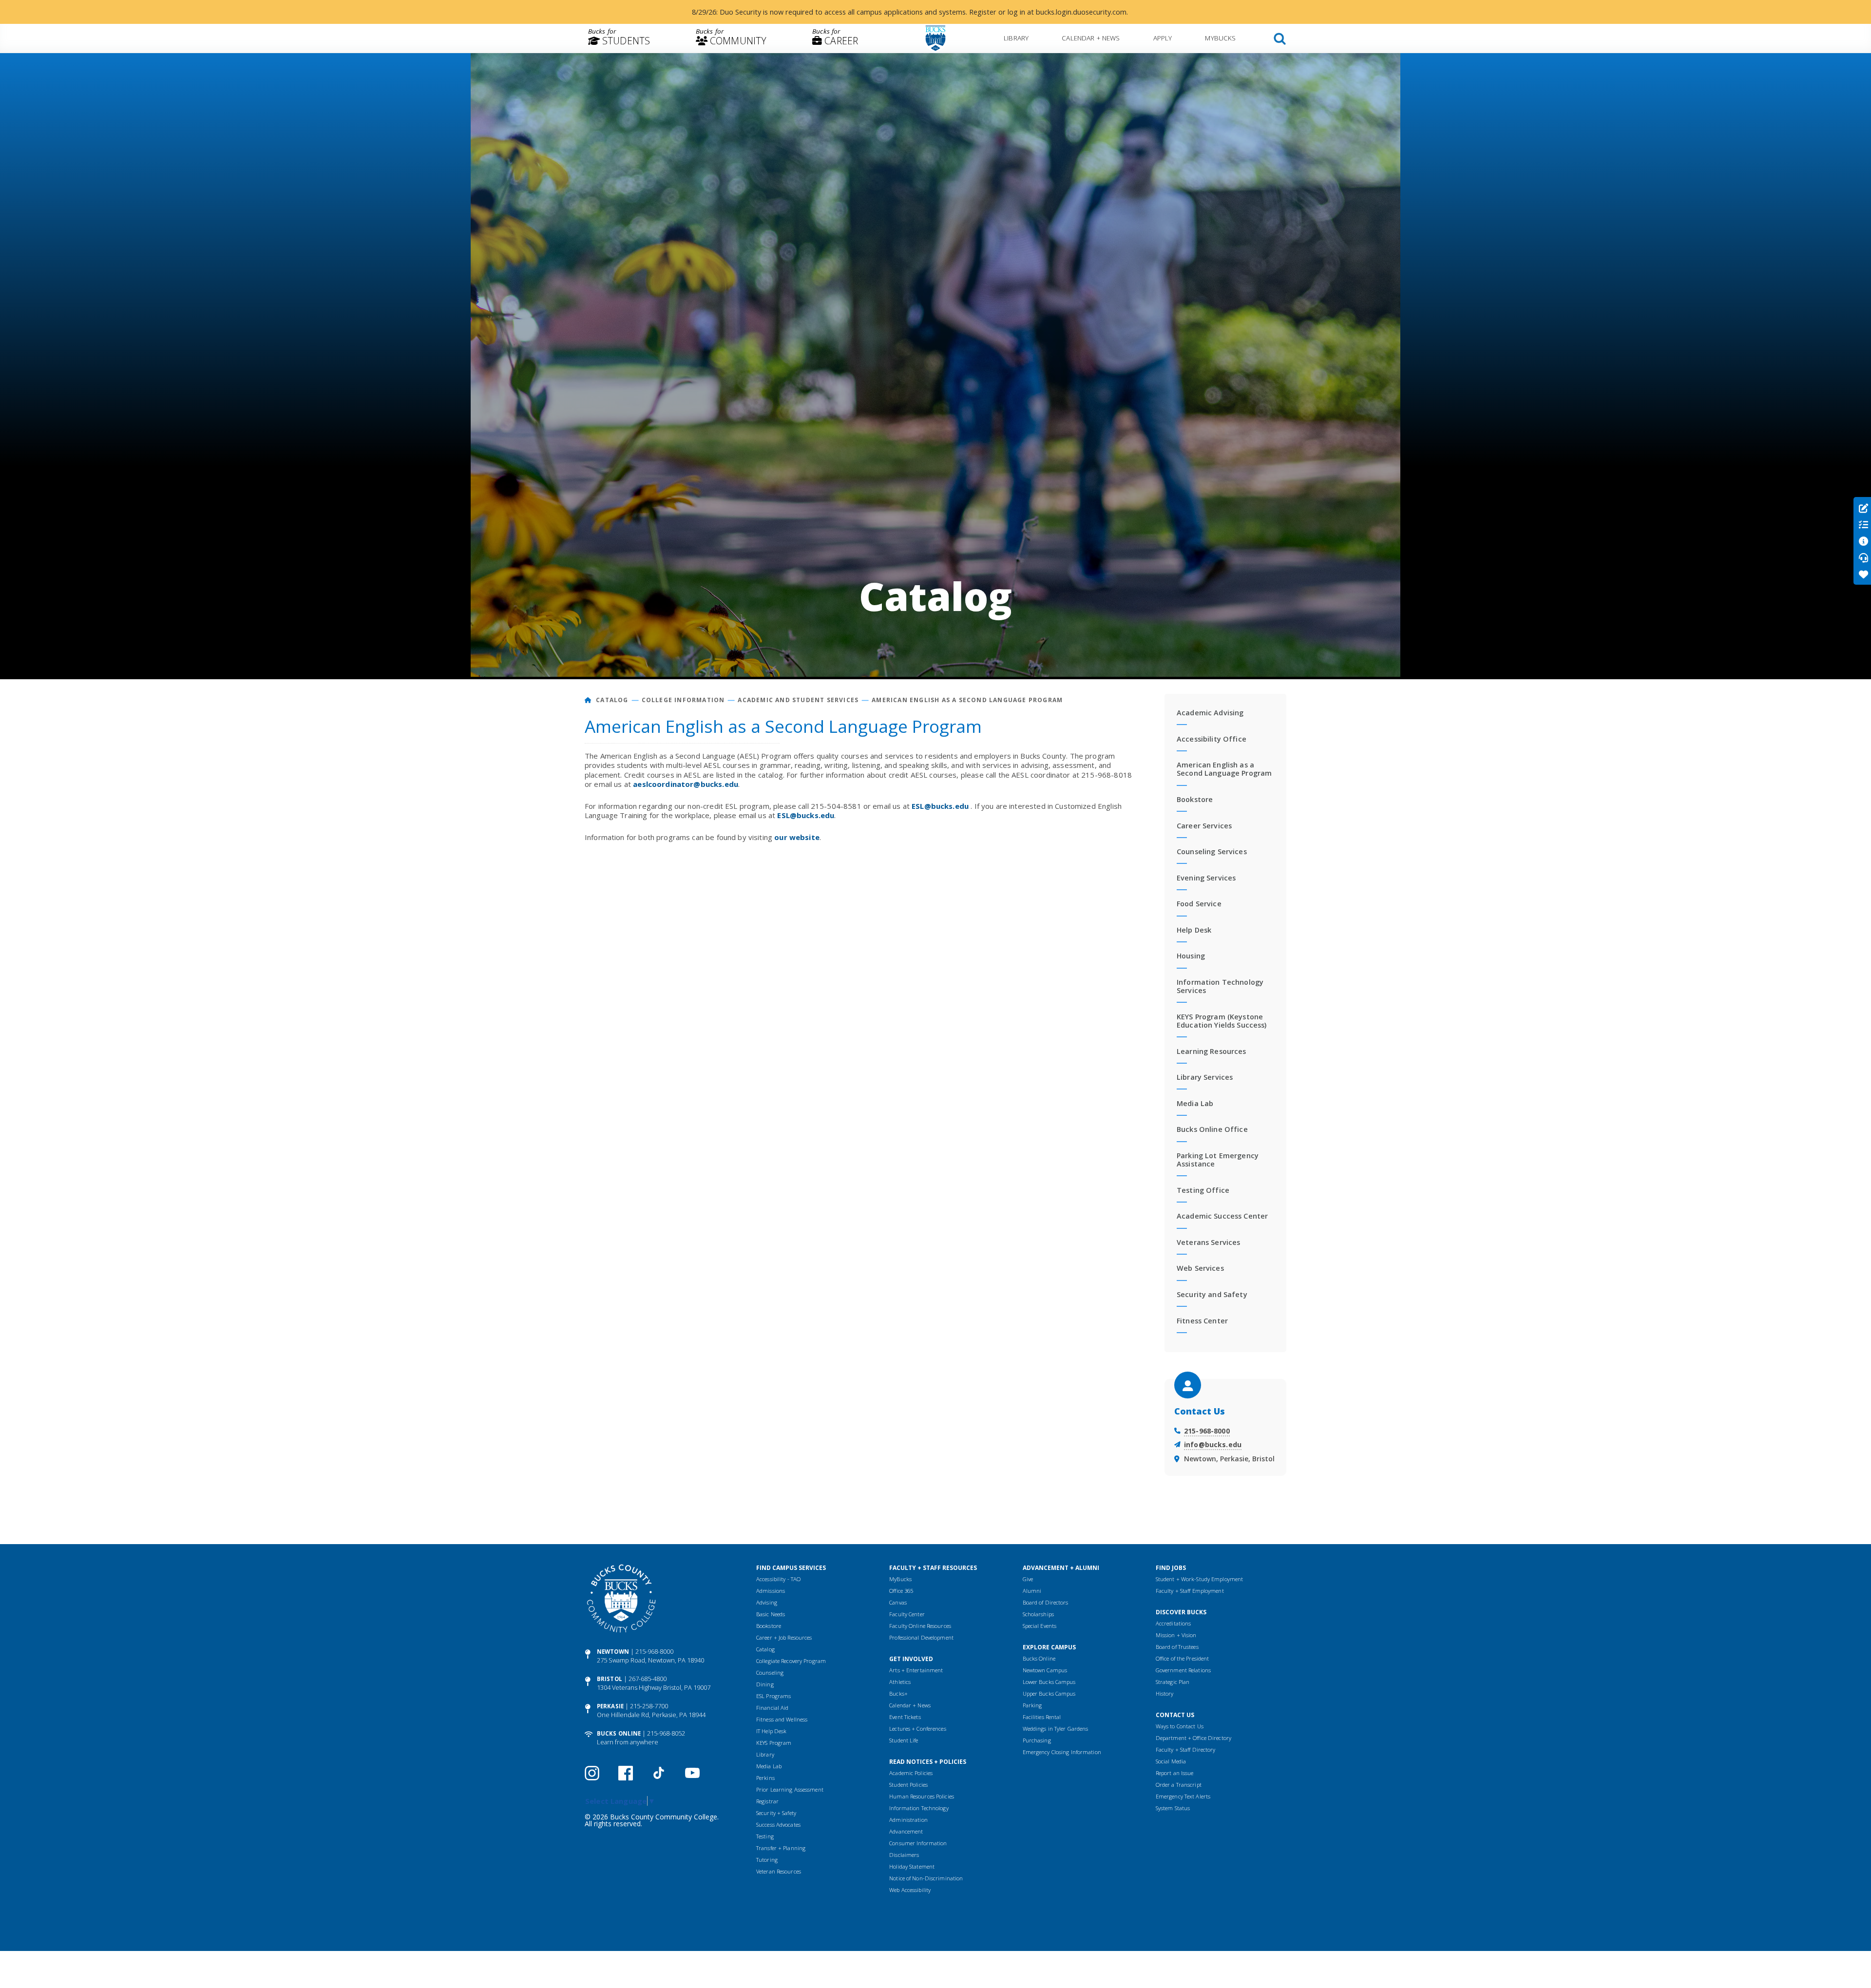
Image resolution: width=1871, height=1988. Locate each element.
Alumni (1032, 1591)
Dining (765, 1684)
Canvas (898, 1602)
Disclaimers (904, 1855)
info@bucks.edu (1213, 1444)
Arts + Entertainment (916, 1670)
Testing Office (1203, 1190)
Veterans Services (1208, 1242)
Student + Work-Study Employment (1199, 1579)
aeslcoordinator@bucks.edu (686, 784)
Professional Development (921, 1637)
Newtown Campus (1045, 1670)
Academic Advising (1210, 713)
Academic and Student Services (798, 700)
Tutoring (767, 1860)
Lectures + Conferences (917, 1729)
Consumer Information (918, 1843)
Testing (765, 1836)
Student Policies (908, 1785)
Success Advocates (778, 1825)
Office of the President (1183, 1658)
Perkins (765, 1778)
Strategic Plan (1173, 1682)
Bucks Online (619, 1733)
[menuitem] (619, 38)
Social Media (1171, 1761)
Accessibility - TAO (778, 1579)
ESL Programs (773, 1696)
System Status (1173, 1808)
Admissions (771, 1591)
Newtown (613, 1652)
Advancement (906, 1831)
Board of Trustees (1177, 1647)
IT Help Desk (771, 1731)
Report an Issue (1175, 1773)
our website (797, 837)
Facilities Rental (1042, 1717)
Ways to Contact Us (1180, 1726)
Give (1028, 1579)
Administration (908, 1820)
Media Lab (1195, 1103)
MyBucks (1220, 38)
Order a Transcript (1179, 1785)
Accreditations (1174, 1623)
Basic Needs (771, 1614)
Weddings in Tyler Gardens (1056, 1729)
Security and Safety (1212, 1294)
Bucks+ (898, 1693)
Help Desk (1194, 930)
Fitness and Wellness (782, 1719)
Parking (1032, 1705)
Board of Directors (1046, 1602)
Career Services (1204, 826)
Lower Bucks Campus (1049, 1682)
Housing (1191, 956)
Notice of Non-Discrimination (926, 1878)
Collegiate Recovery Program (791, 1661)
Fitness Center (1202, 1321)
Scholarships (1038, 1614)
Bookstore (1195, 799)
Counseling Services (1212, 851)
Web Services (1200, 1268)
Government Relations (1183, 1670)
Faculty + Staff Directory (1186, 1749)
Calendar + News (1091, 38)
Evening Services (1206, 878)
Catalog (612, 700)
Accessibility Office (1212, 739)
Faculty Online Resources (920, 1626)
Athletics (900, 1682)
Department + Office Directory (1193, 1738)
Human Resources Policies (922, 1796)
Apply (1163, 38)
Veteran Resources (779, 1871)
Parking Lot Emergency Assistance (1218, 1160)
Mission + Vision (1176, 1635)
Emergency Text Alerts (1183, 1796)
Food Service (1199, 904)
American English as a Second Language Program (967, 700)
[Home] (588, 700)
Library (1016, 38)
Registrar (767, 1801)
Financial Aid (772, 1708)
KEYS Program (774, 1743)
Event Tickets (905, 1717)
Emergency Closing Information (1062, 1752)
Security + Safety (776, 1813)
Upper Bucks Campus (1049, 1693)
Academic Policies (911, 1773)
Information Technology (919, 1808)
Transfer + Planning (781, 1848)
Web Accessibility (910, 1890)
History (1165, 1693)
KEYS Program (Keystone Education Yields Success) (1222, 1021)
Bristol (610, 1679)
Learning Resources (1212, 1051)
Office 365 (901, 1591)
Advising (767, 1602)
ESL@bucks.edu (940, 806)
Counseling (770, 1673)
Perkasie (610, 1706)
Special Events (1040, 1626)
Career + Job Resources (784, 1637)
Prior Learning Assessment (790, 1789)
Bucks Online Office (1212, 1129)
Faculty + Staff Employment (1190, 1591)
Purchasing (1037, 1740)
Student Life (904, 1740)
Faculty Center (907, 1614)
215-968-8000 (1207, 1431)
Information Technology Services (1220, 986)
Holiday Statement (912, 1866)
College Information (683, 700)
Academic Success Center (1222, 1216)
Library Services (1205, 1077)
